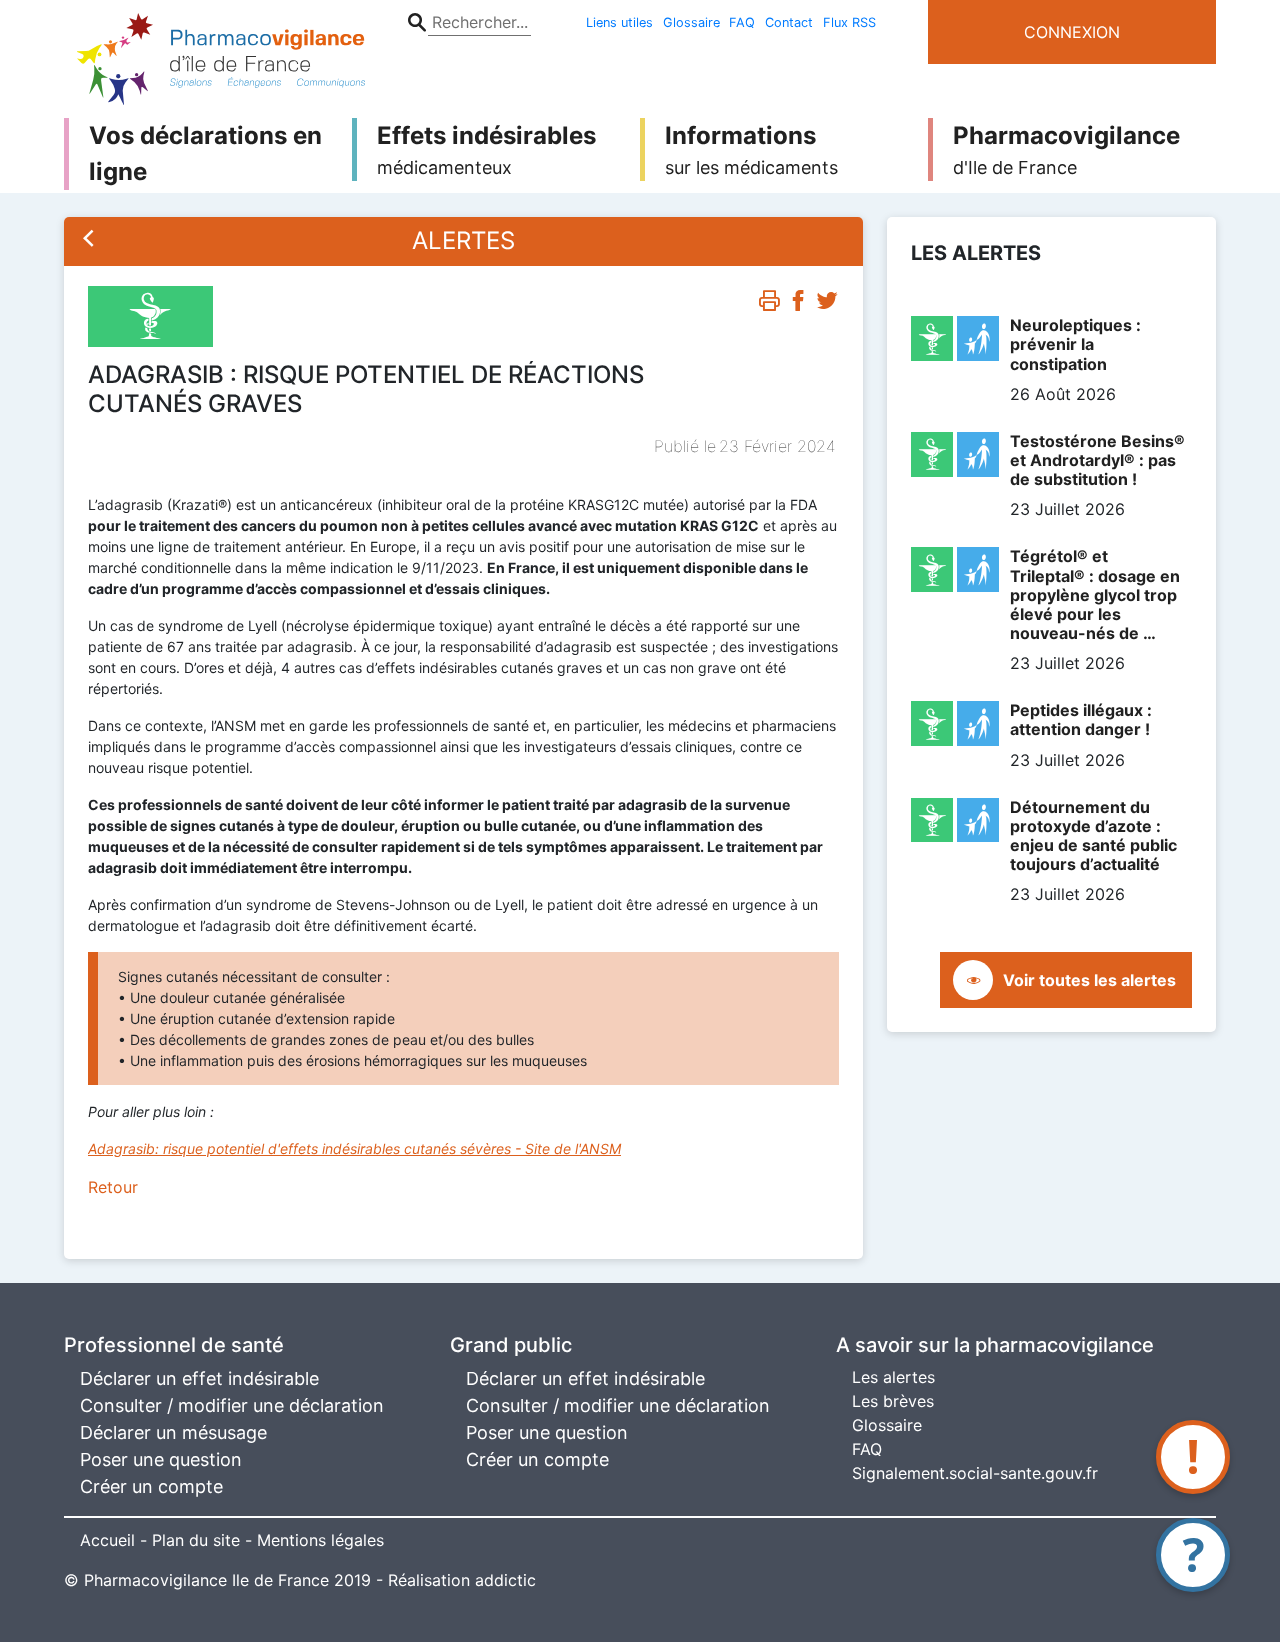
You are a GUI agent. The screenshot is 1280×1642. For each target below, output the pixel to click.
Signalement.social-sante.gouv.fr (975, 1473)
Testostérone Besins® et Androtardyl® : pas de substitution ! (1097, 460)
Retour (113, 1187)
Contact (789, 22)
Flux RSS (849, 22)
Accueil (107, 1540)
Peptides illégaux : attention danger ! (1081, 719)
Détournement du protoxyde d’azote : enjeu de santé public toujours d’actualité (1093, 836)
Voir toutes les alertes (1089, 980)
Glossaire (691, 22)
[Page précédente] (89, 241)
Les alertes (893, 1377)
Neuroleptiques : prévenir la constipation (1075, 344)
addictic (505, 1580)
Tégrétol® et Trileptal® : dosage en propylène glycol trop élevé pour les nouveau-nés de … (1095, 594)
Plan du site (196, 1540)
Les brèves (893, 1401)
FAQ (742, 22)
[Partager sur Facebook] (798, 305)
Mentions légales (320, 1540)
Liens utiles (619, 22)
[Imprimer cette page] (769, 305)
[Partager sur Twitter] (827, 305)
